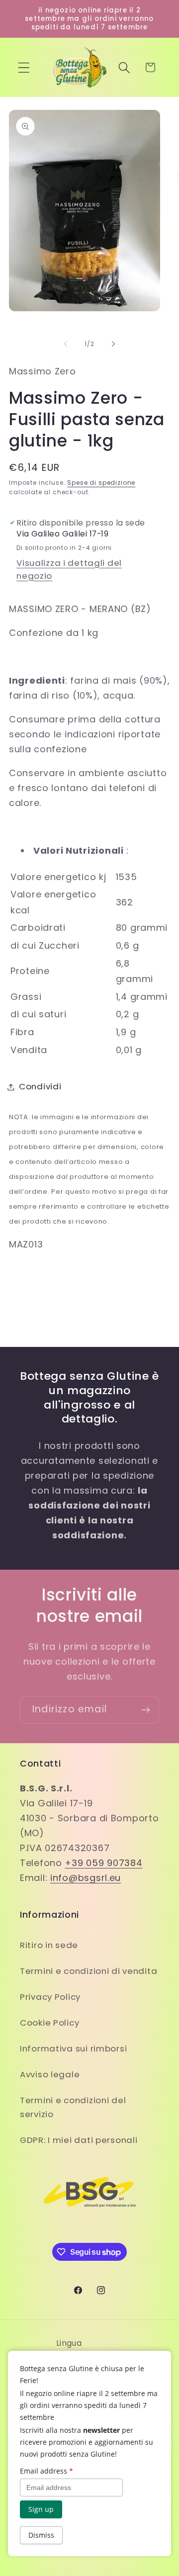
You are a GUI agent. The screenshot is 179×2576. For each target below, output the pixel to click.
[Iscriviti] (145, 1710)
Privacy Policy (50, 1997)
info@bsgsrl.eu (86, 1878)
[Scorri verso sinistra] (66, 344)
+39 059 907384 (103, 1863)
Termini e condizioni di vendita (89, 1971)
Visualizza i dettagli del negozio (69, 569)
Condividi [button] (40, 1086)
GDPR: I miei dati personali (79, 2140)
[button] (24, 67)
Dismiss (41, 2535)
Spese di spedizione (101, 483)
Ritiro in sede (49, 1945)
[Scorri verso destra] (113, 344)
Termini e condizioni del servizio (73, 2107)
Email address (46, 2471)
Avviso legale (50, 2074)
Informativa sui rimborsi (73, 2048)
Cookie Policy (49, 2023)
